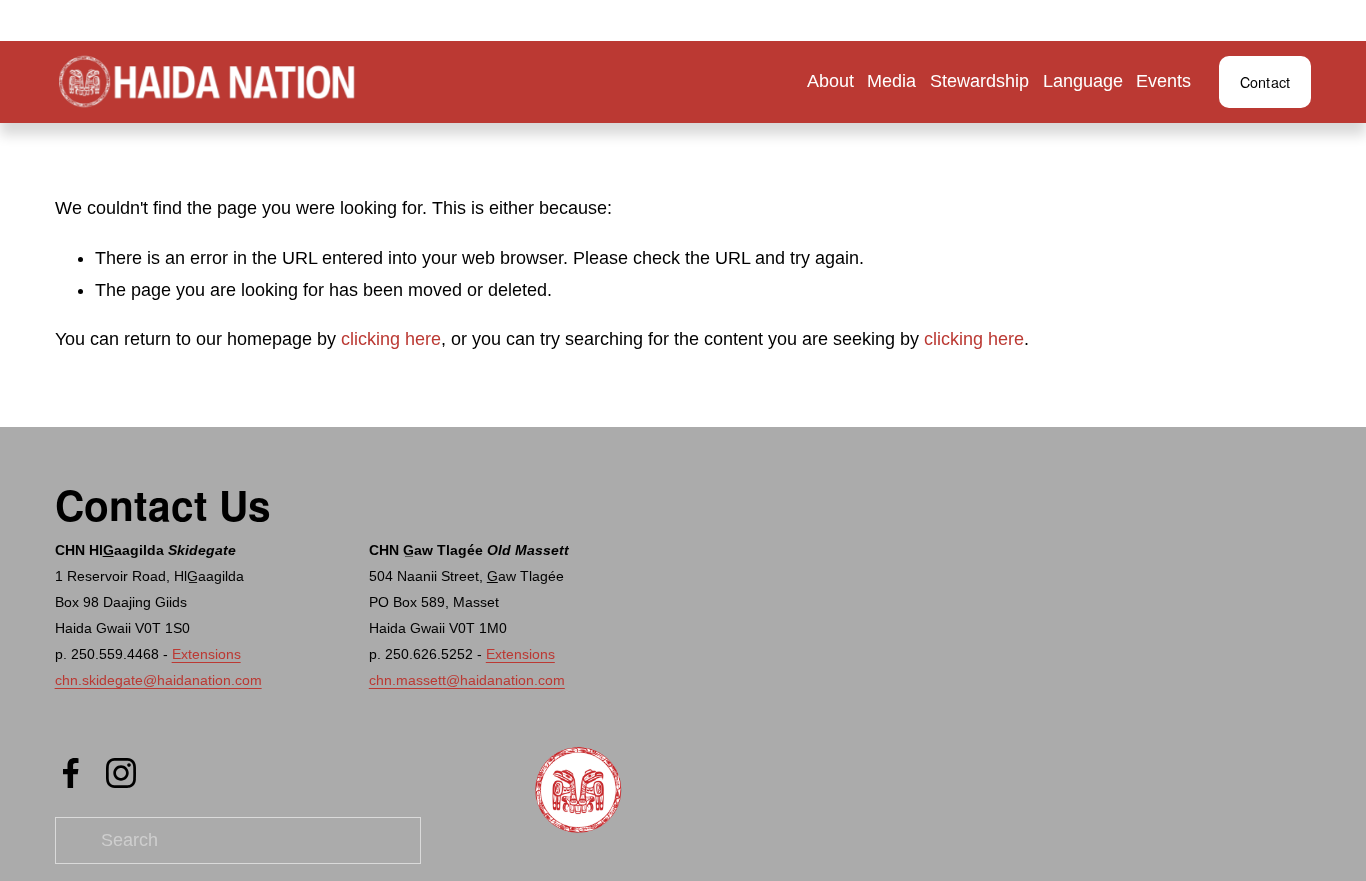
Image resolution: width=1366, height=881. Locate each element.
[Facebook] (71, 773)
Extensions (206, 654)
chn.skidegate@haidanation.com (158, 680)
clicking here (391, 339)
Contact (1265, 82)
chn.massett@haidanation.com (467, 680)
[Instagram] (121, 773)
